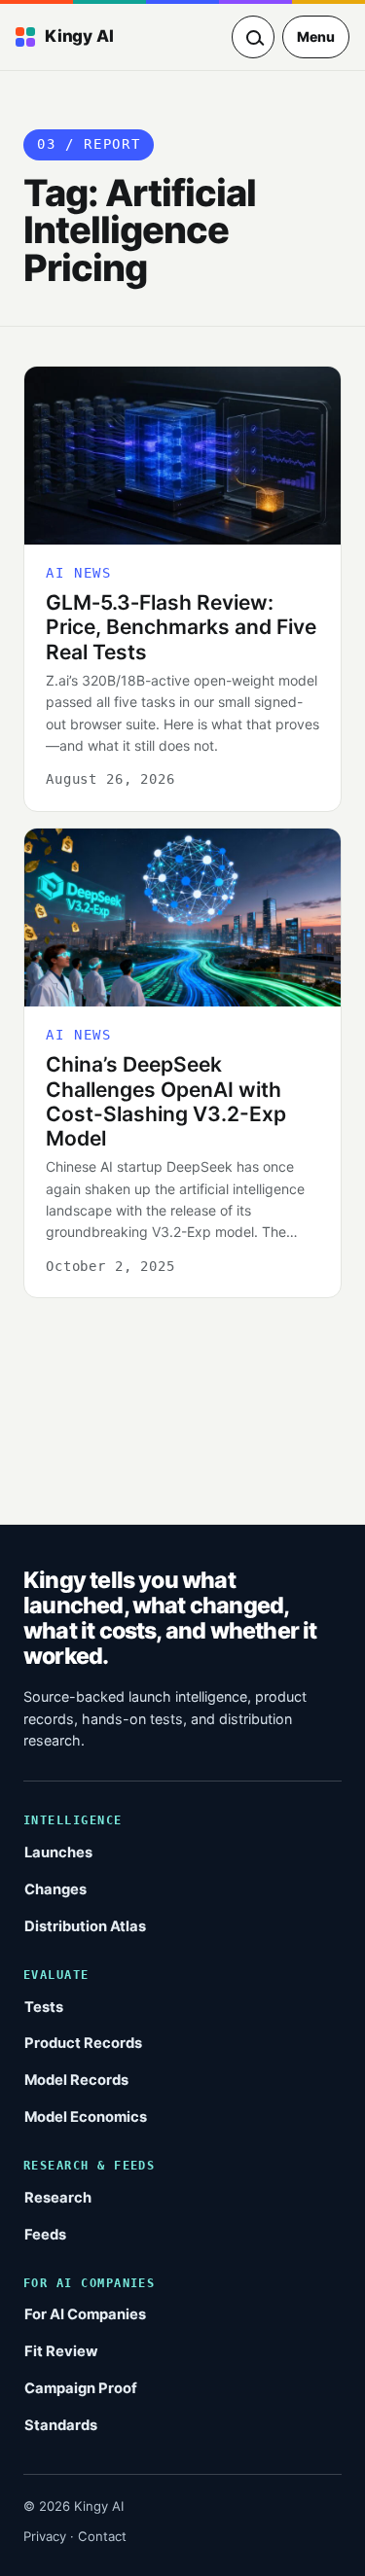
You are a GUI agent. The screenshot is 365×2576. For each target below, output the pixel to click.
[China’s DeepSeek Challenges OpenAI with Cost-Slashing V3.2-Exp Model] (182, 917)
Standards (61, 2425)
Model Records (76, 2080)
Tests (44, 2007)
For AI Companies (85, 2314)
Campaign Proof (81, 2388)
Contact (102, 2536)
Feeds (45, 2235)
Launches (58, 1853)
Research (58, 2198)
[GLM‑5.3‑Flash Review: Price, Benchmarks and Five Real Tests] (182, 456)
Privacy (45, 2536)
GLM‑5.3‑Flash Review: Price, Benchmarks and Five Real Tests (181, 627)
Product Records (83, 2043)
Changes (55, 1889)
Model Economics (86, 2117)
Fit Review (61, 2351)
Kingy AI (79, 36)
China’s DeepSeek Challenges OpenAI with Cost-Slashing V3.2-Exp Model (166, 1101)
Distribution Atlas (85, 1926)
